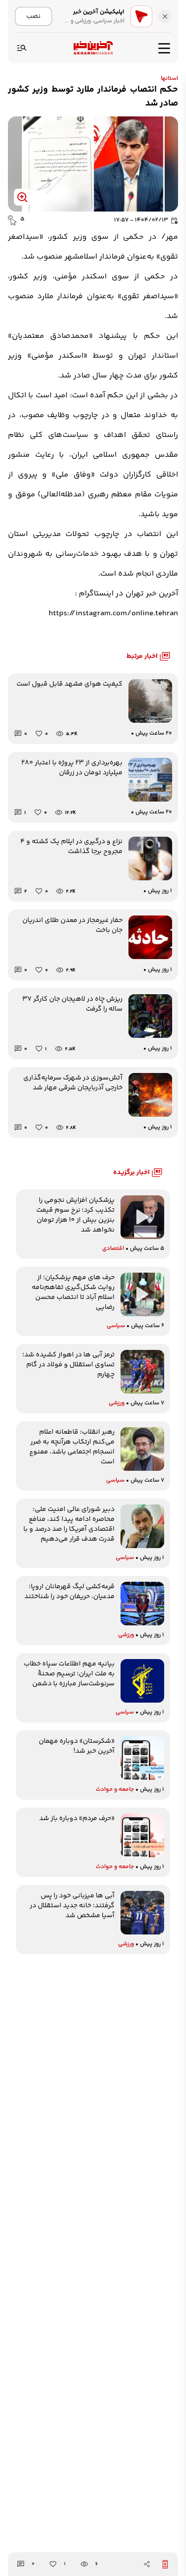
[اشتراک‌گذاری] (147, 2564)
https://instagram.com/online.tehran (113, 614)
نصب (33, 16)
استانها (169, 79)
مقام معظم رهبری (120, 495)
